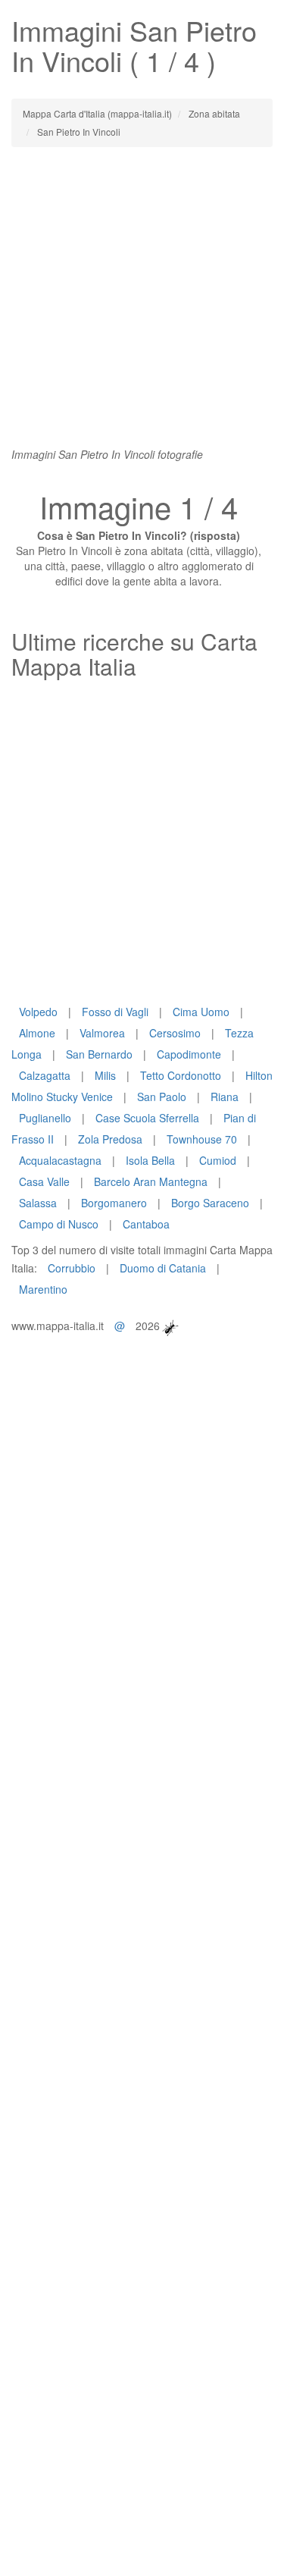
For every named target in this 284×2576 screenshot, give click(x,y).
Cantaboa (146, 1224)
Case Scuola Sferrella (147, 1118)
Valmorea (102, 1033)
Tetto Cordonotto (181, 1075)
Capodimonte (189, 1054)
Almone (37, 1033)
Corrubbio (72, 1268)
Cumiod (218, 1160)
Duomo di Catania (163, 1268)
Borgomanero (114, 1203)
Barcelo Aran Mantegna (151, 1181)
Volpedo (38, 1012)
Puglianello (45, 1118)
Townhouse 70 (202, 1139)
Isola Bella (150, 1160)
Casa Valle (44, 1181)
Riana (225, 1097)
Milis (105, 1075)
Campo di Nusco (59, 1224)
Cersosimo (175, 1033)
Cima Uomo (201, 1012)
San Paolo (162, 1097)
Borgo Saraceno (210, 1203)
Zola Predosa (110, 1139)
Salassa (38, 1203)
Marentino (43, 1289)
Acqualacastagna (60, 1160)
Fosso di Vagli (115, 1012)
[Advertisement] (142, 304)
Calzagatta (45, 1075)
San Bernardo (99, 1054)
